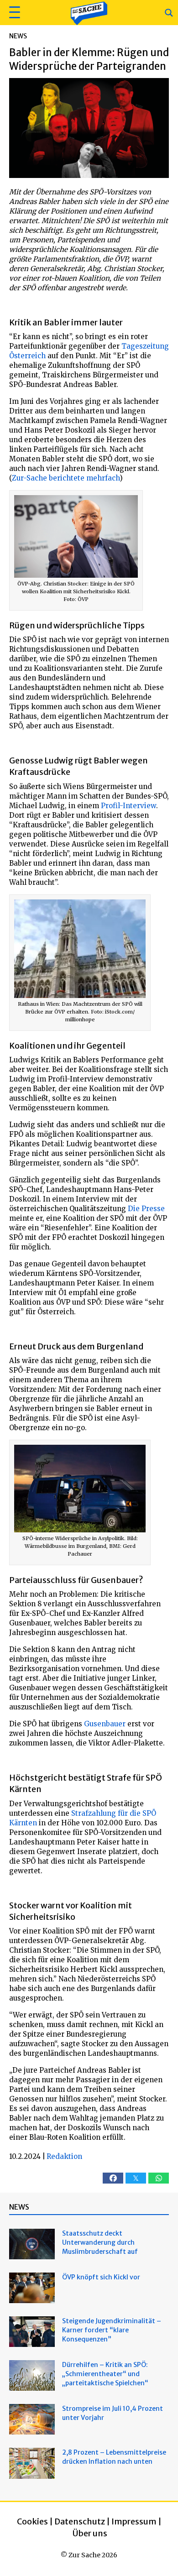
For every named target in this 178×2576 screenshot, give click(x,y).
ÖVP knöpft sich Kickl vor (101, 2277)
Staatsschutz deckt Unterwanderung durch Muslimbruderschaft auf (100, 2242)
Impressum (134, 2521)
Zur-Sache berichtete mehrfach (66, 478)
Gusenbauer (105, 1724)
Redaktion (64, 2156)
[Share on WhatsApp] (159, 2178)
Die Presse (146, 1209)
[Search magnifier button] (169, 13)
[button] (13, 13)
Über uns (90, 2533)
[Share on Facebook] (113, 2178)
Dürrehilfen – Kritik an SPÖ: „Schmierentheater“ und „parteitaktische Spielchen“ (105, 2374)
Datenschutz (80, 2521)
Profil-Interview (128, 806)
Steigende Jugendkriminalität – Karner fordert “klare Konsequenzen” (112, 2330)
